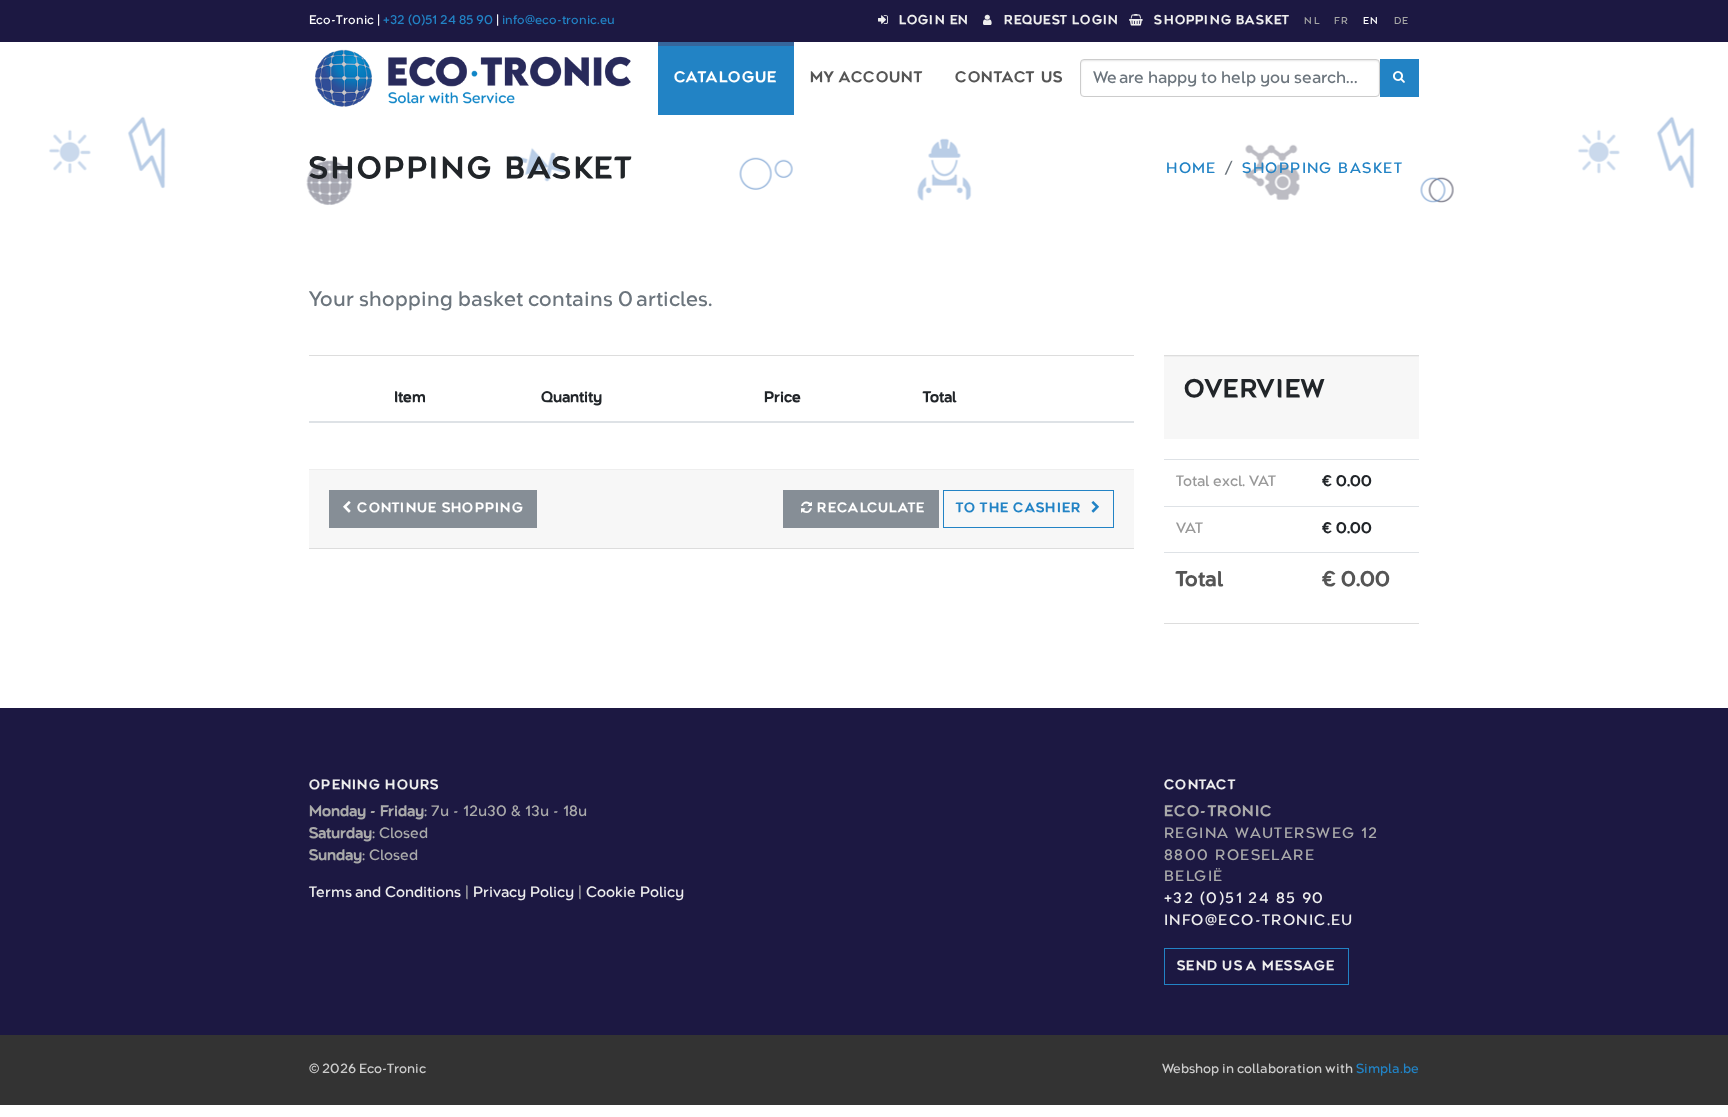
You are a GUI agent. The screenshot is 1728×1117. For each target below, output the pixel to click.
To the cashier (1021, 508)
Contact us (1009, 78)
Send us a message (1256, 966)
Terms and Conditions (385, 893)
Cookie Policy (635, 893)
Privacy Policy (523, 893)
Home (1191, 169)
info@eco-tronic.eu (558, 20)
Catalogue (726, 78)
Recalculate (869, 508)
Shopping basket (1322, 169)
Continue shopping (440, 508)
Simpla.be (1387, 1069)
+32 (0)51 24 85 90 (438, 20)
